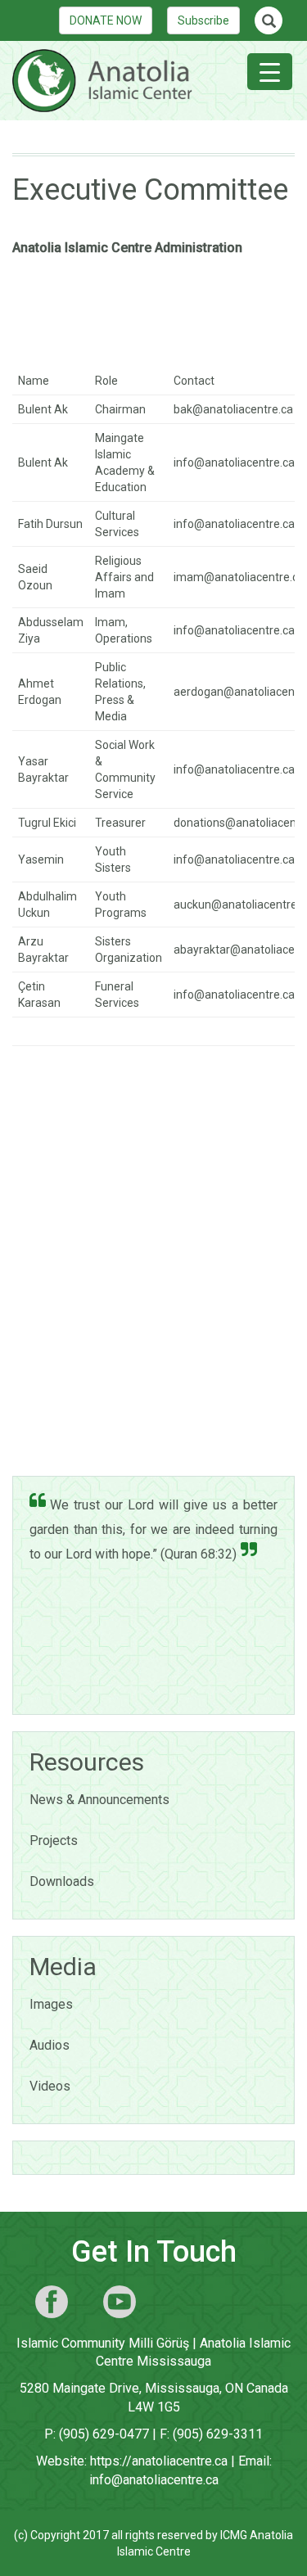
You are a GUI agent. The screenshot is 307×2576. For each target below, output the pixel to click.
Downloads (62, 1881)
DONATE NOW (106, 20)
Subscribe (203, 20)
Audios (50, 2045)
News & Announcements (99, 1800)
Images (51, 2004)
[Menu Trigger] (270, 72)
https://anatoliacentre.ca (159, 2461)
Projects (54, 1841)
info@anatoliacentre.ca (154, 2480)
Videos (50, 2086)
